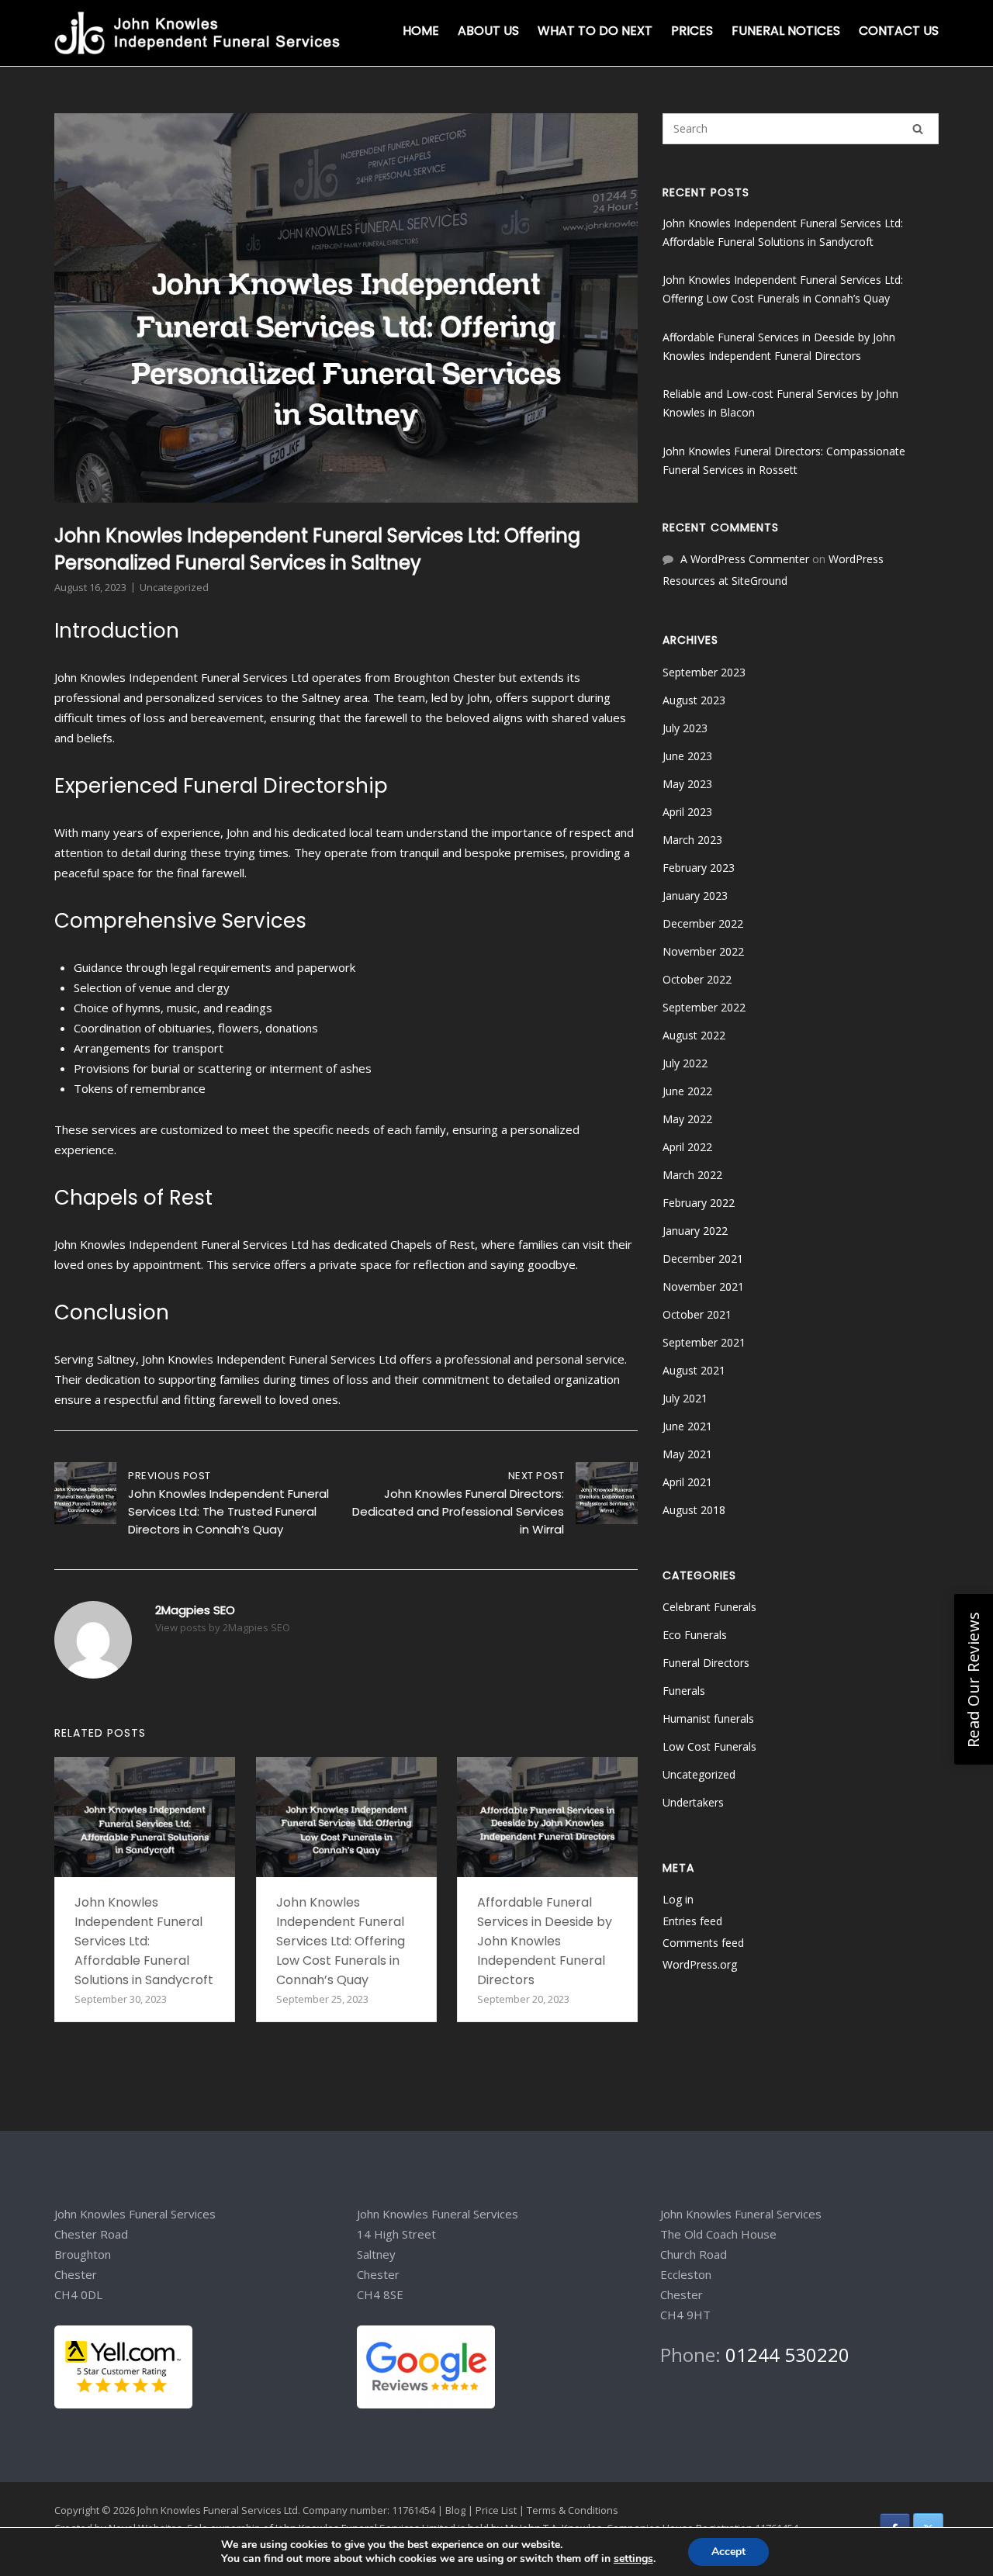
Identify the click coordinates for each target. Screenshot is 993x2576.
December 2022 (703, 923)
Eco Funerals (695, 1635)
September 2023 (704, 672)
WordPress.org (700, 1964)
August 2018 (694, 1510)
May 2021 (687, 1454)
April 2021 (687, 1482)
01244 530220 (785, 2355)
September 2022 (704, 1007)
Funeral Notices (786, 31)
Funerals (684, 1691)
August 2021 (694, 1370)
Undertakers (693, 1802)
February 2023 (699, 868)
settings (633, 2559)
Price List (496, 2510)
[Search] (918, 129)
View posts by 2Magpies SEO (223, 1627)
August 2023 (694, 700)
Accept (728, 2552)
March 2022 (692, 1175)
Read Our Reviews (973, 1679)
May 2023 (687, 784)
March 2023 (692, 840)
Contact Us (899, 31)
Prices (692, 31)
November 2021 (703, 1286)
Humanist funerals (708, 1718)
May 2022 (687, 1119)
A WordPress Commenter (745, 559)
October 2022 (697, 979)
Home (421, 31)
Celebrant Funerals (709, 1607)
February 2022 (699, 1203)
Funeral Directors (706, 1663)
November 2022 (703, 951)
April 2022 (687, 1147)
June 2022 (687, 1091)
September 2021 (704, 1342)
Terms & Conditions (573, 2510)
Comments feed (703, 1943)
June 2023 (687, 756)
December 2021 (703, 1259)
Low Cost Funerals (709, 1746)
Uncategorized (174, 587)
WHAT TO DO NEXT (595, 31)
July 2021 (685, 1398)
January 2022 (695, 1231)
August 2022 (694, 1035)
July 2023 (685, 728)
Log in (678, 1899)
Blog (455, 2510)
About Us (488, 31)
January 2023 (695, 896)
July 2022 (685, 1063)
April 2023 (687, 812)
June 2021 (687, 1426)
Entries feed (692, 1921)
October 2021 (697, 1314)
